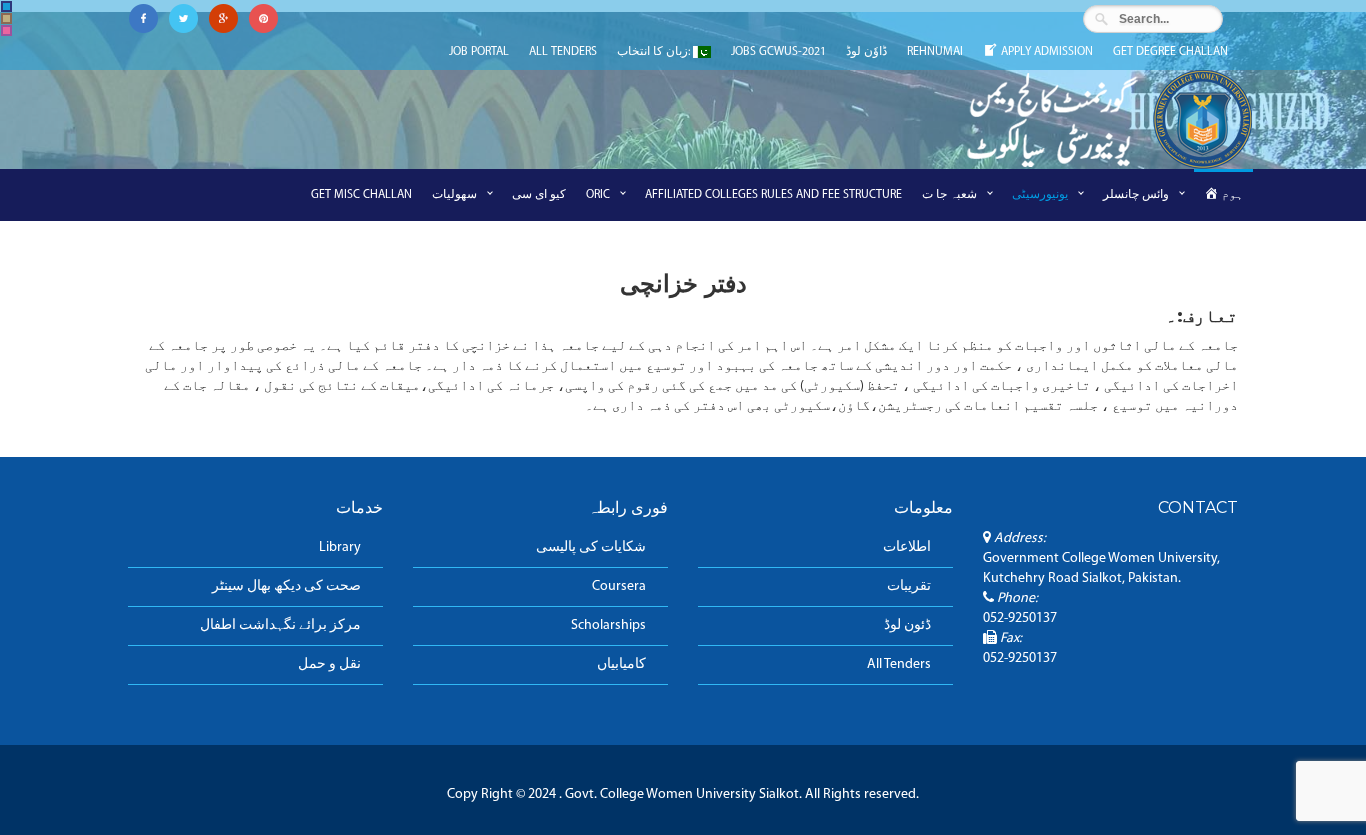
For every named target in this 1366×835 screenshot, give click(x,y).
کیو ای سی (539, 195)
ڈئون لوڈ (907, 625)
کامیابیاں (621, 664)
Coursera (619, 586)
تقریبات (909, 586)
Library (340, 547)
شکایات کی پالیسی (591, 547)
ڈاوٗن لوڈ (866, 52)
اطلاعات (907, 547)
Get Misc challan (361, 195)
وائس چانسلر (1136, 195)
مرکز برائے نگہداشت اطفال (280, 625)
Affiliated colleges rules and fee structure (773, 195)
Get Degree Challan (1170, 52)
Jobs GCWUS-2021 (778, 52)
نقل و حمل (329, 664)
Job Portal (479, 52)
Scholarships (608, 625)
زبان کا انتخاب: (655, 52)
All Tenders (563, 52)
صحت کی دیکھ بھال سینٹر (286, 586)
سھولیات (454, 195)
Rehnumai (935, 52)
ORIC (598, 195)
